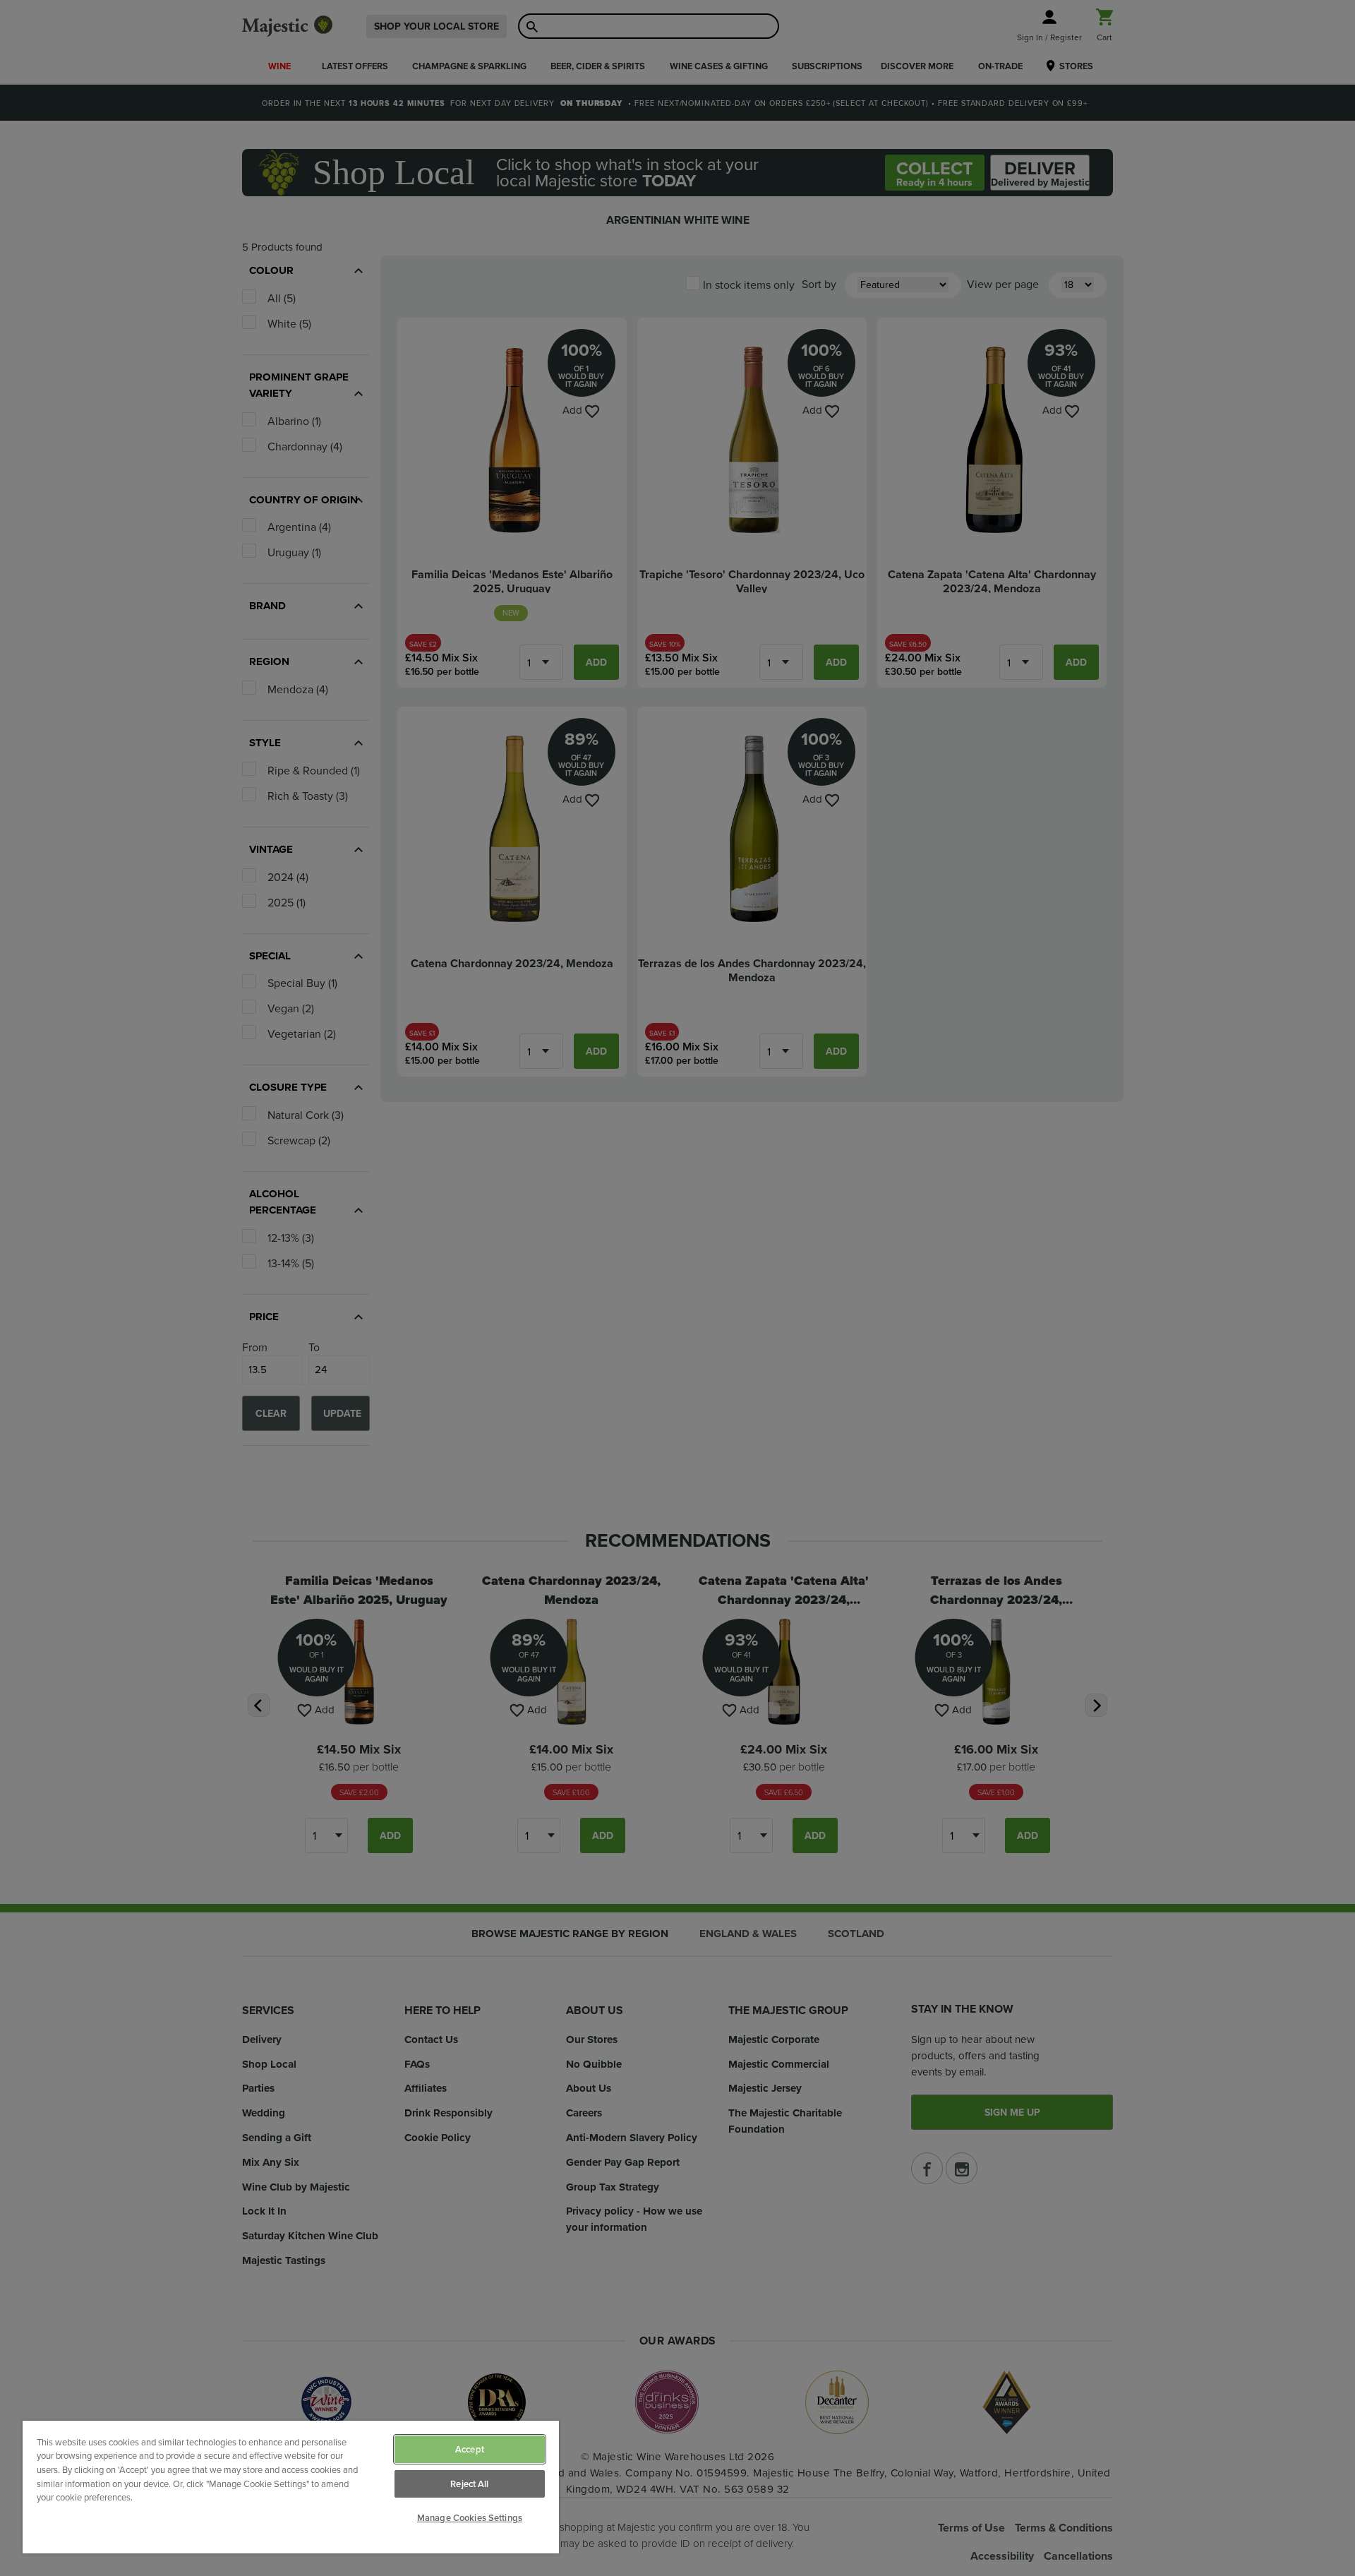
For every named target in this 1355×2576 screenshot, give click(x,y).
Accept (470, 2449)
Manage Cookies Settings (470, 2518)
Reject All (469, 2484)
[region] (291, 2487)
